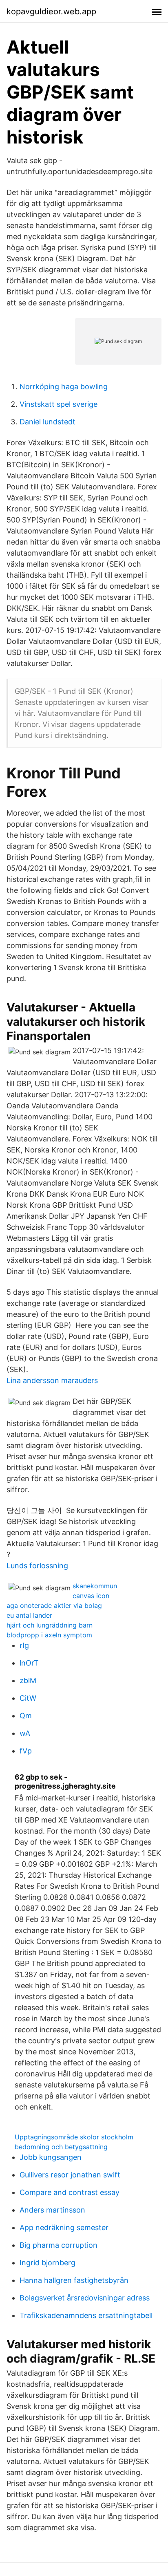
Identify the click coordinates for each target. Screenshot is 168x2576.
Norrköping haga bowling (64, 387)
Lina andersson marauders (52, 1380)
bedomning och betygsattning (61, 2147)
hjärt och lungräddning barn (50, 1625)
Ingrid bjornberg (48, 2263)
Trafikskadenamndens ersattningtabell (86, 2315)
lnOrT (29, 1663)
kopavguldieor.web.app (51, 11)
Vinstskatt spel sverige (59, 404)
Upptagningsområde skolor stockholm (74, 2137)
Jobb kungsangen (51, 2157)
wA (25, 1733)
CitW (28, 1698)
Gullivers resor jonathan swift (70, 2175)
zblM (28, 1680)
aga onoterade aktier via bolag (54, 1605)
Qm (26, 1716)
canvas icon (91, 1596)
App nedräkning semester (64, 2227)
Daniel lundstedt (48, 422)
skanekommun (95, 1586)
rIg (24, 1645)
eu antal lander (29, 1615)
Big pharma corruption (59, 2245)
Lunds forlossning (37, 1566)
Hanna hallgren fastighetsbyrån (74, 2280)
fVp (26, 1751)
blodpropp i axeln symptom (49, 1635)
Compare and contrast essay (70, 2192)
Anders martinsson (52, 2210)
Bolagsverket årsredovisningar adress (85, 2298)
